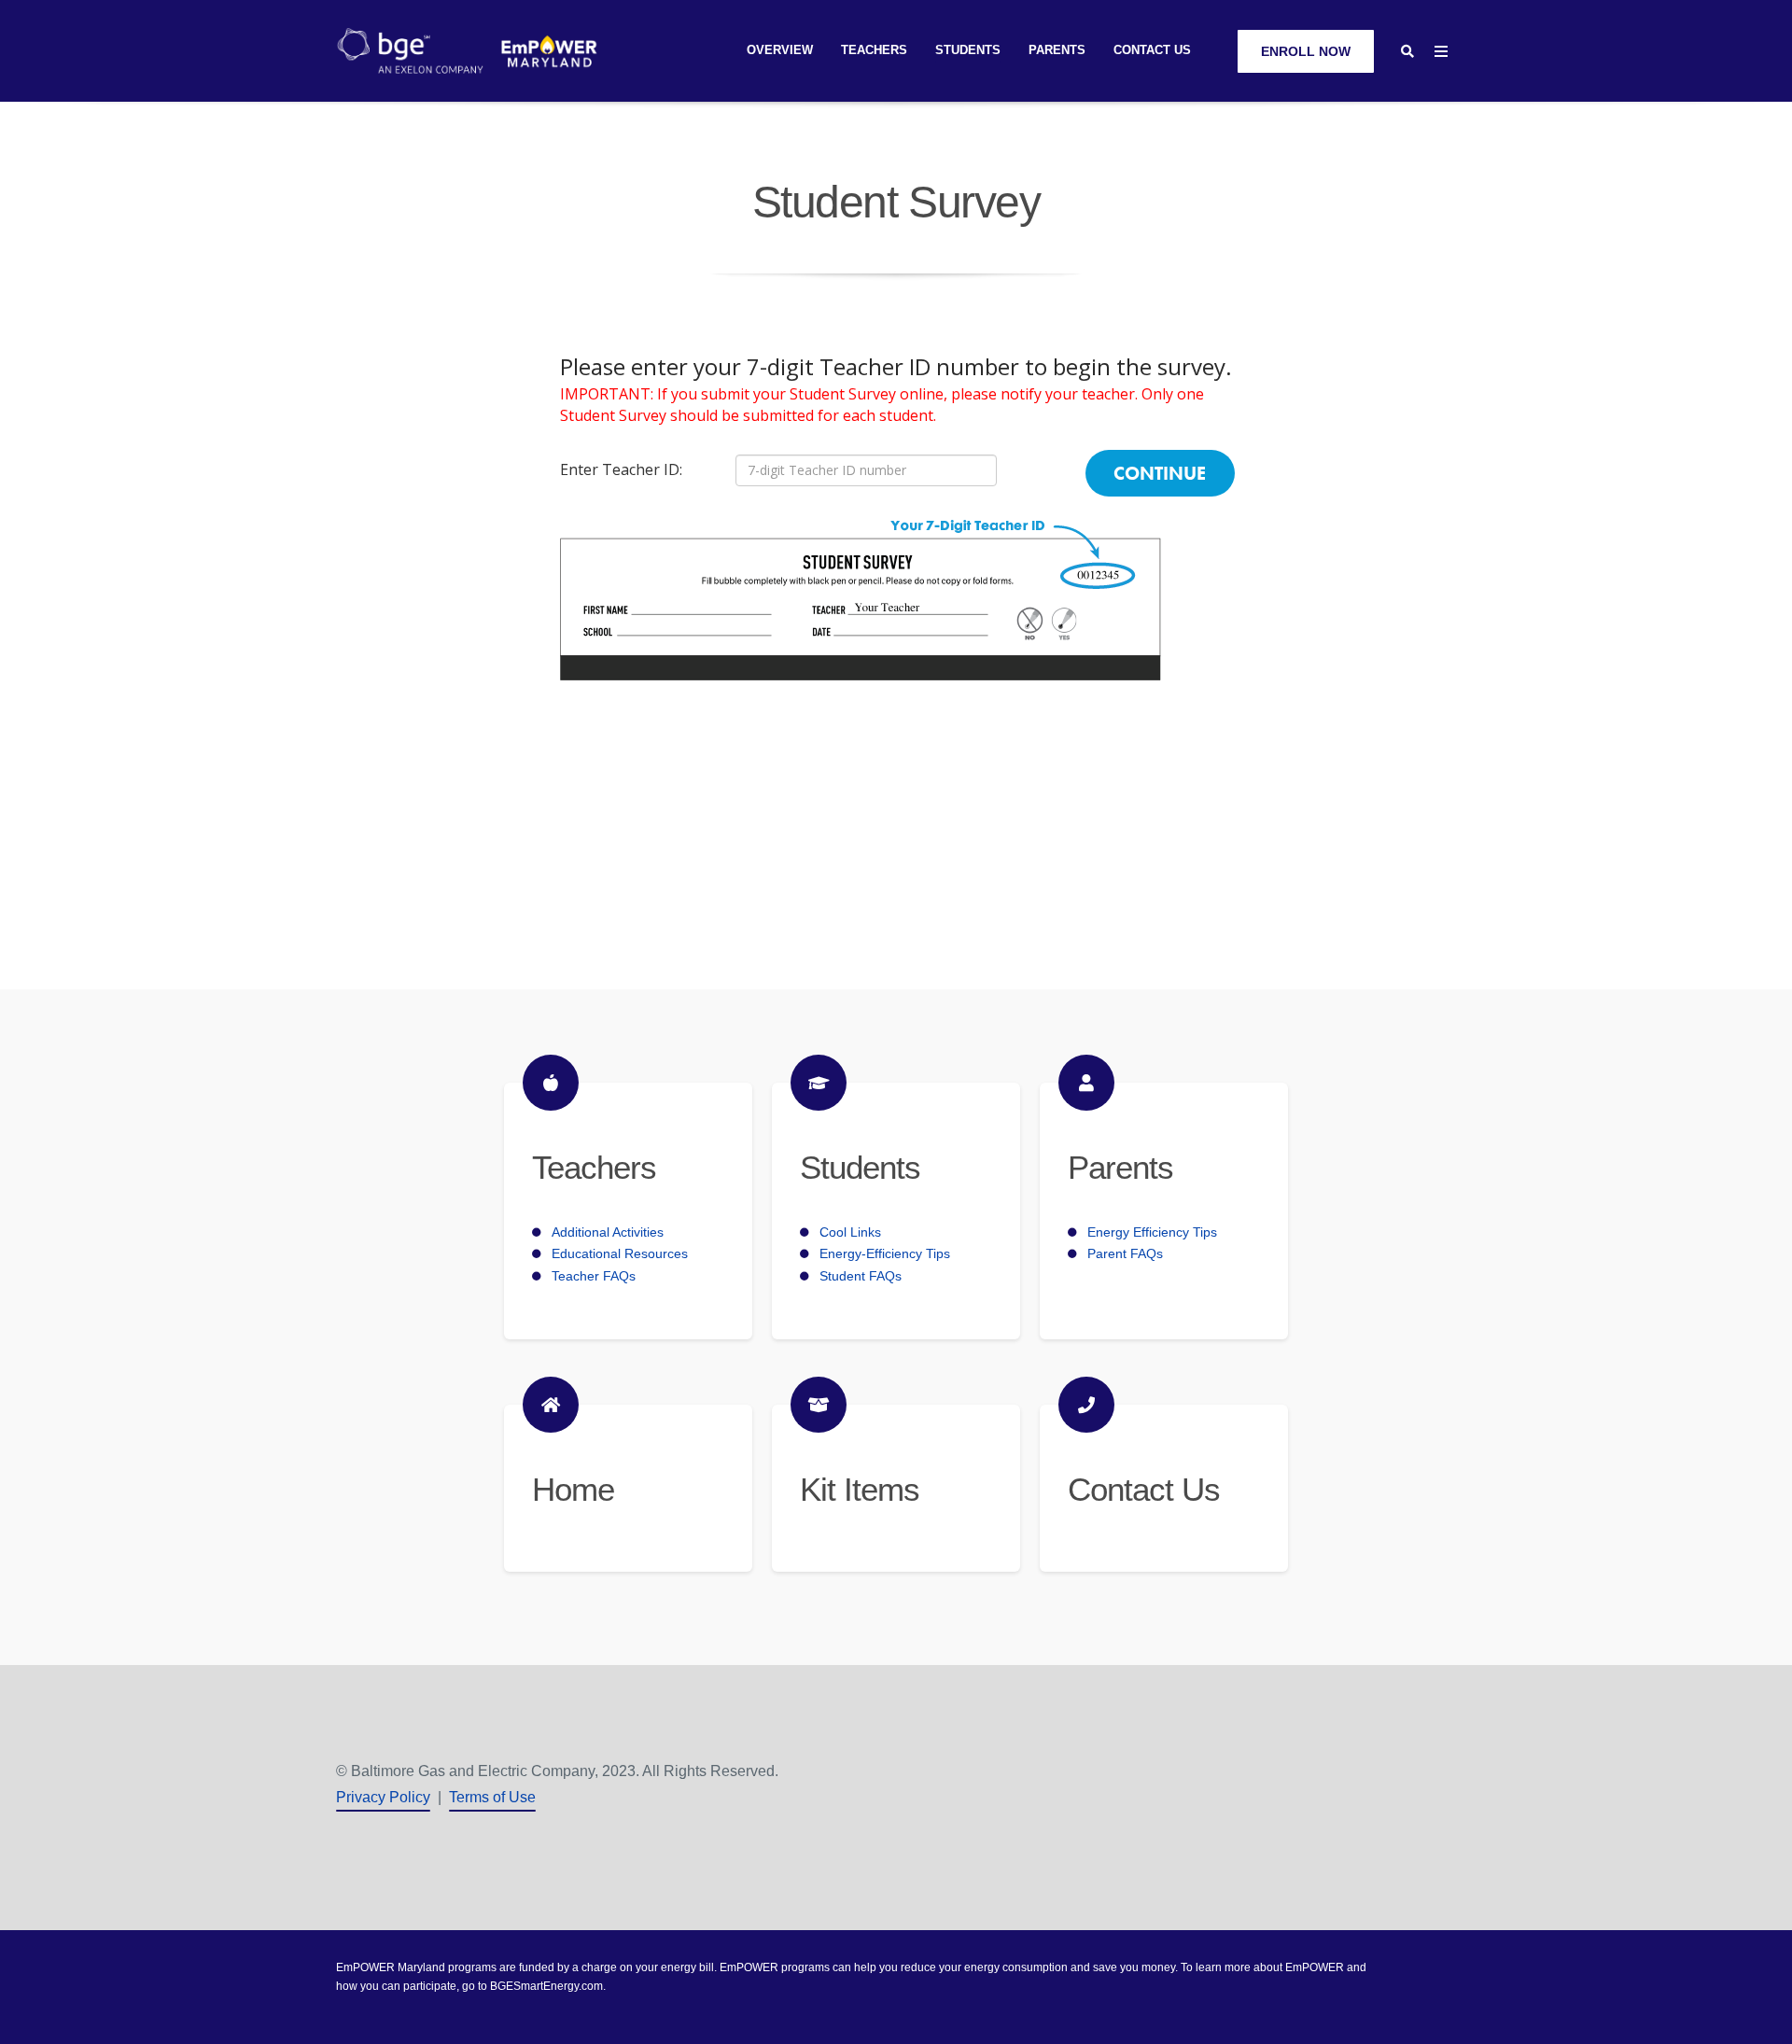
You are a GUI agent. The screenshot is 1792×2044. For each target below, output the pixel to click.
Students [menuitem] (968, 50)
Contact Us (1143, 1489)
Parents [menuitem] (1057, 50)
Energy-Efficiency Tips (885, 1253)
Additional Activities (608, 1232)
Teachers (594, 1167)
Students (860, 1167)
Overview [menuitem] (780, 50)
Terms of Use (492, 1797)
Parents (1120, 1167)
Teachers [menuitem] (874, 50)
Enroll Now (1306, 51)
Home (573, 1489)
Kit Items (860, 1489)
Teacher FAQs (594, 1276)
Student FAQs (861, 1276)
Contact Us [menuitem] (1152, 50)
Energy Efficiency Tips (1152, 1232)
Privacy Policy (383, 1797)
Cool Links (850, 1232)
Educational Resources (620, 1253)
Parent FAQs (1125, 1253)
